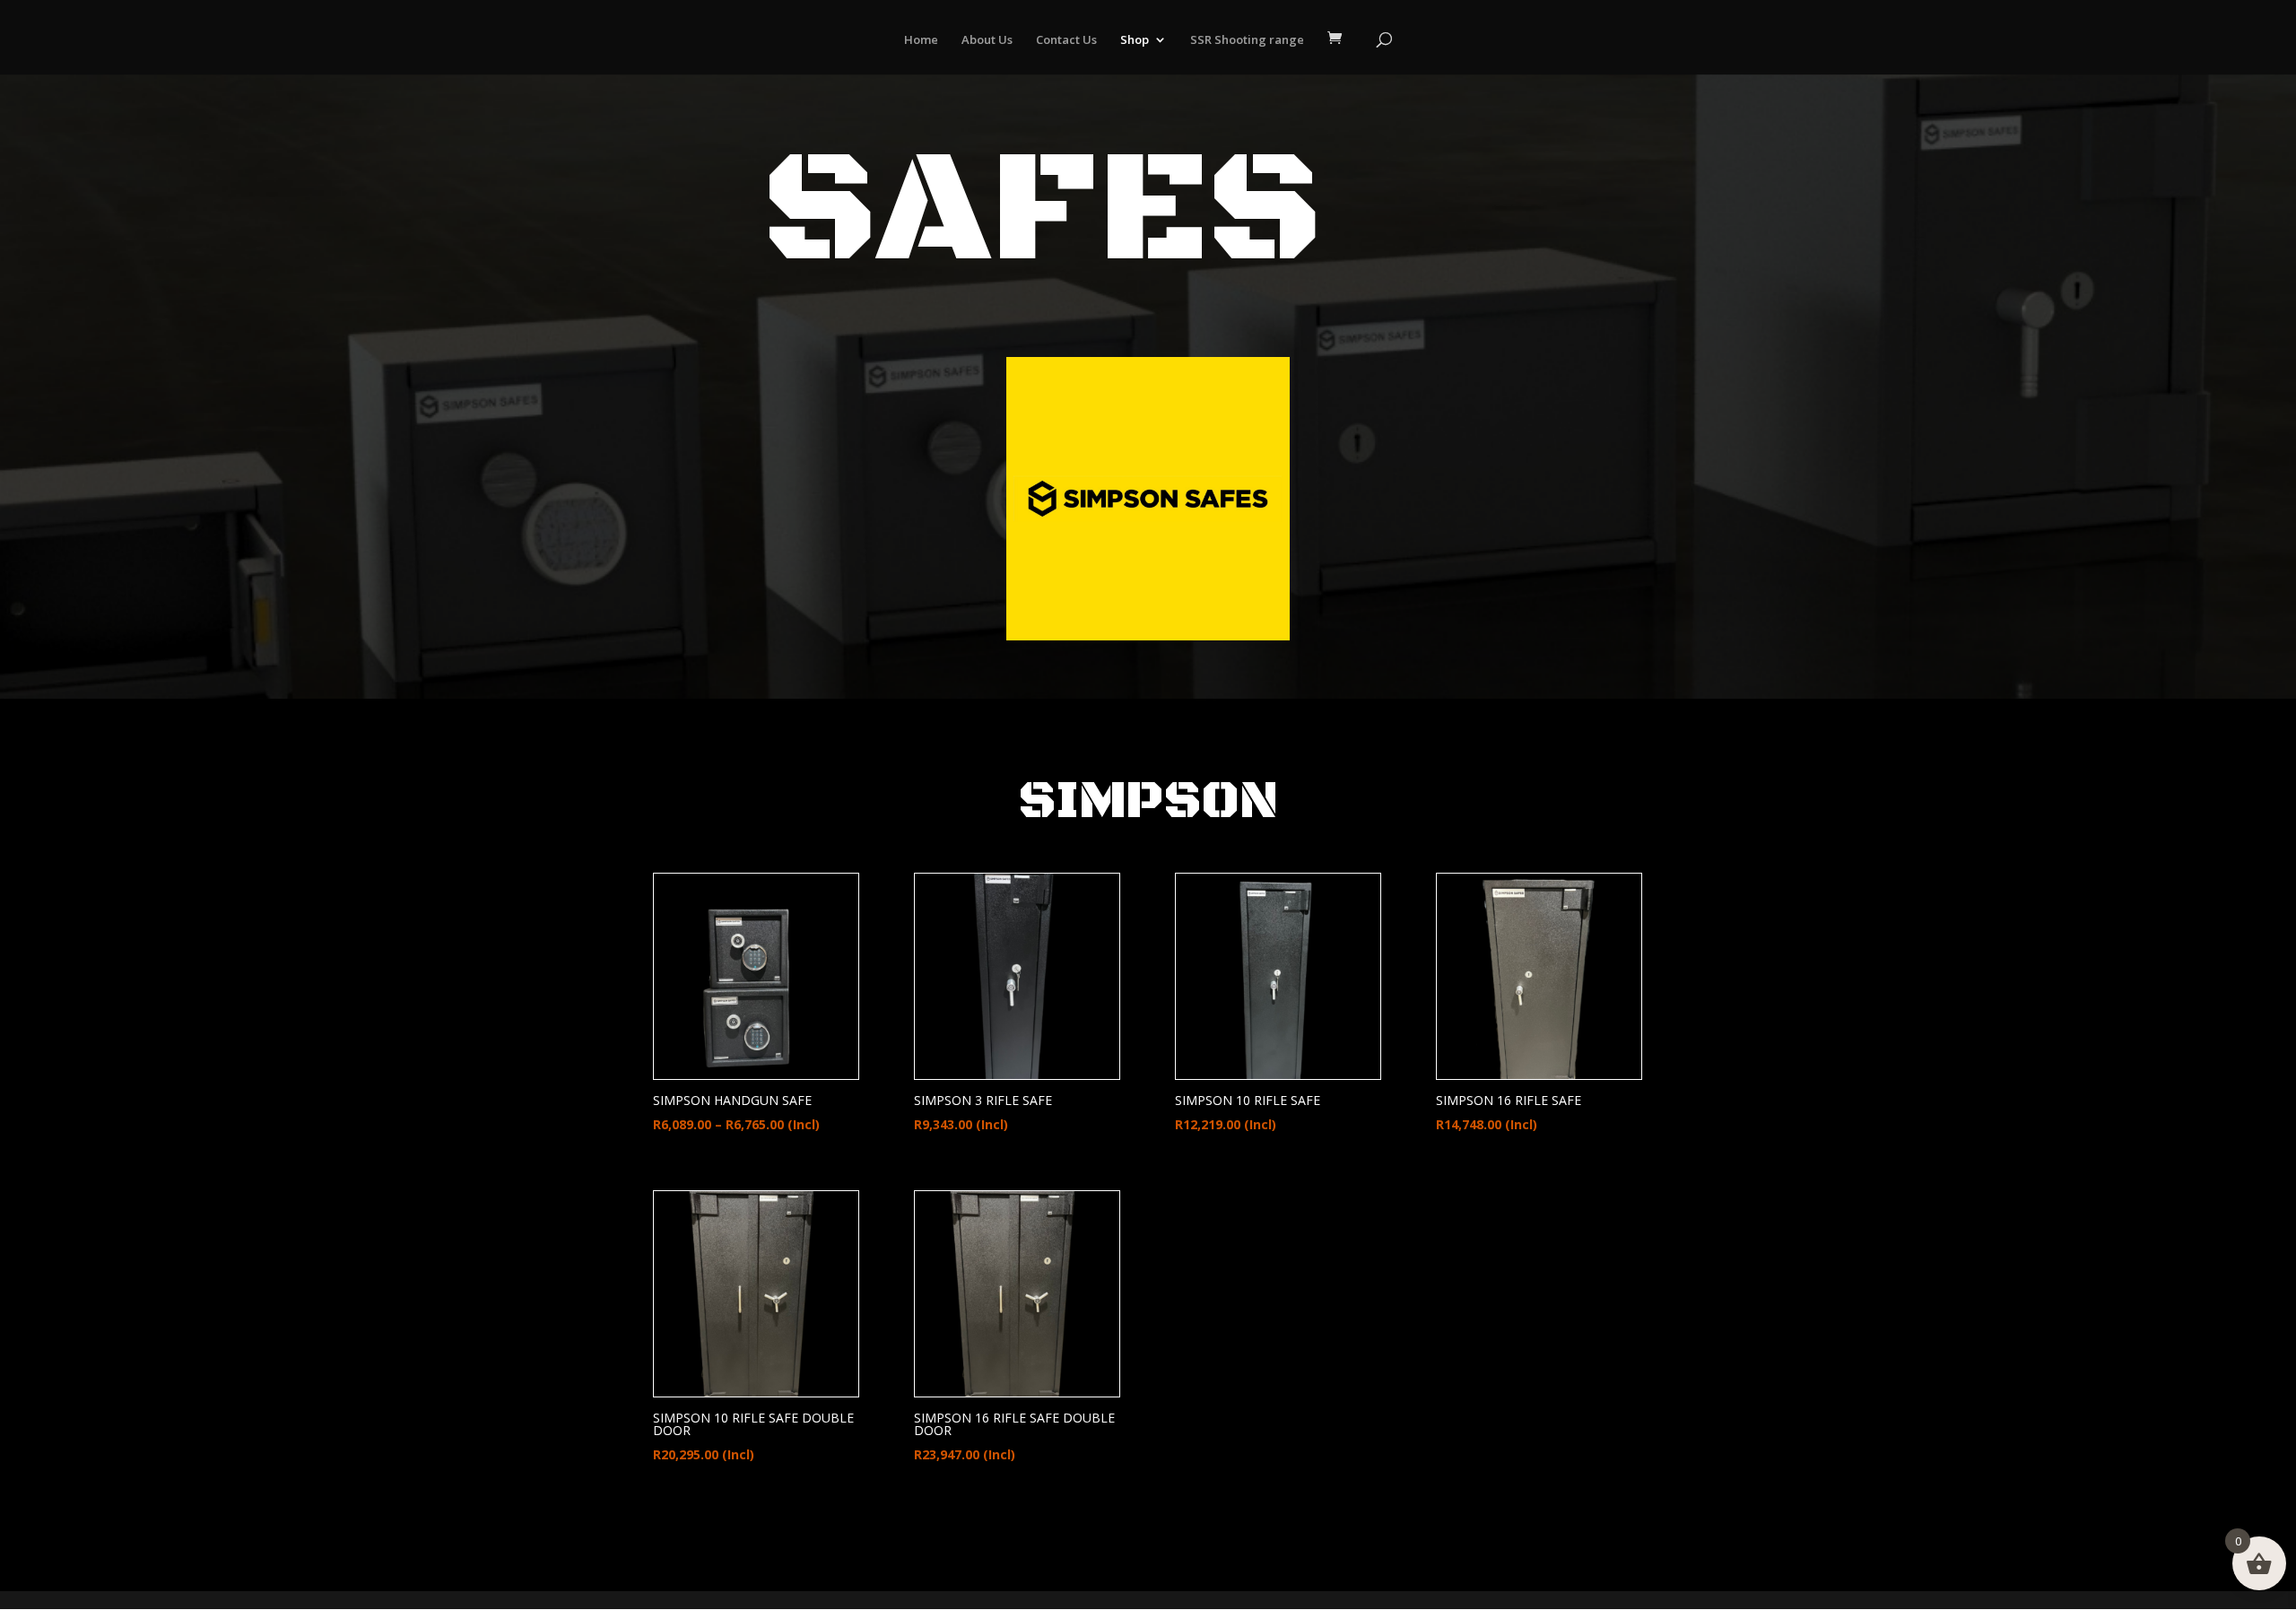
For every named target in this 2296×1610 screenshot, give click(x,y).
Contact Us (1066, 40)
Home (921, 40)
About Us (987, 40)
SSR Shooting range (1247, 40)
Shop (1135, 40)
